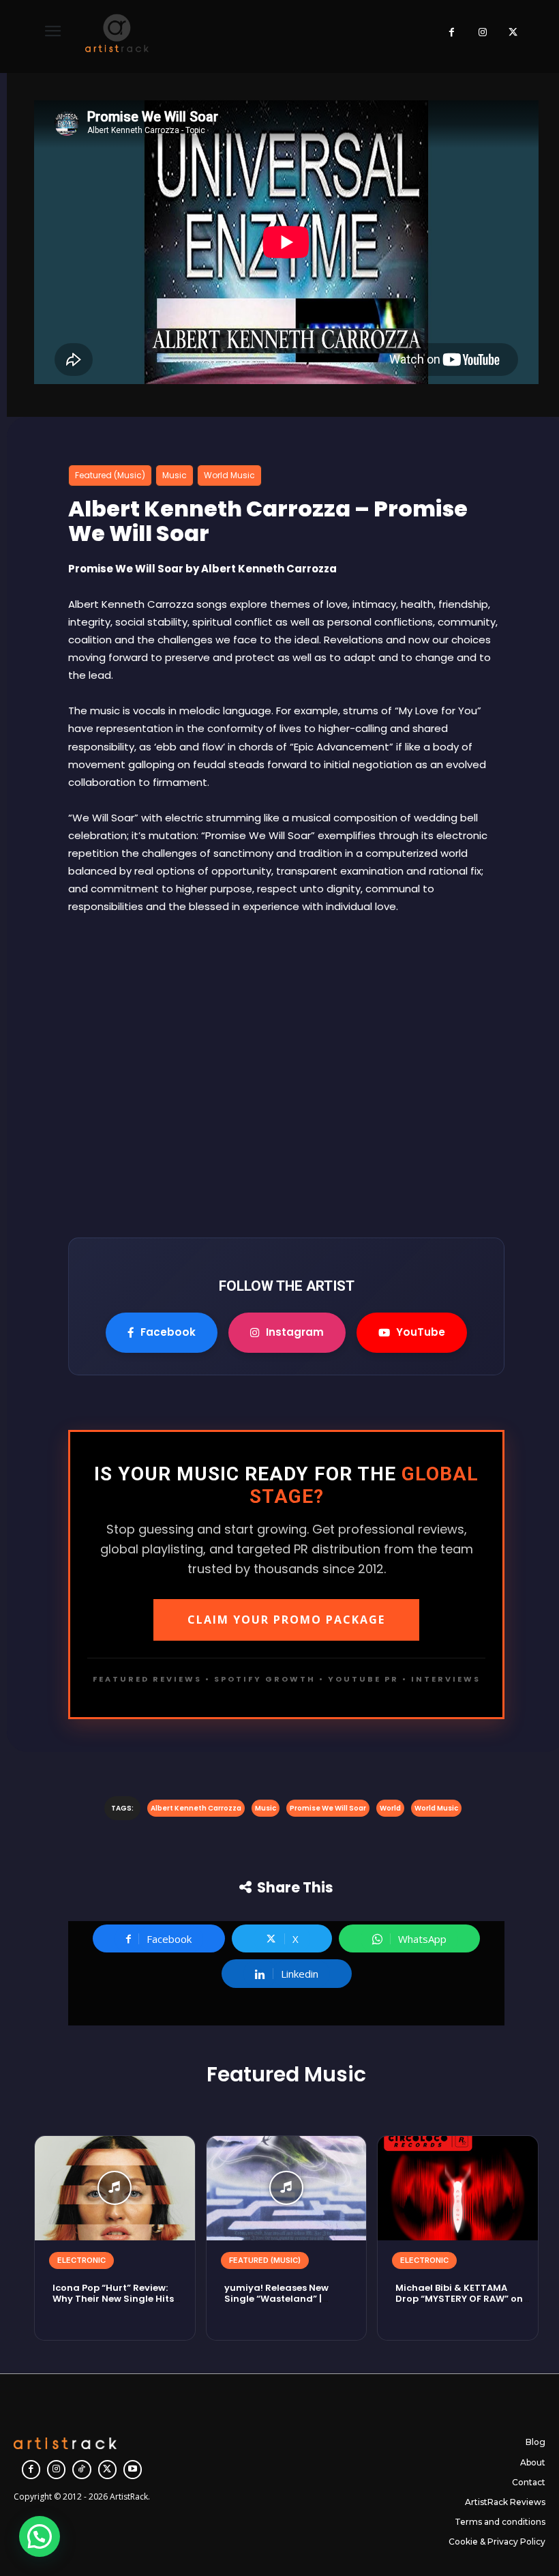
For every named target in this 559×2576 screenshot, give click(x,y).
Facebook (168, 1332)
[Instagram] (482, 33)
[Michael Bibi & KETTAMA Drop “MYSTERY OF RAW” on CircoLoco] (458, 2188)
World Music (229, 475)
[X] (513, 33)
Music (175, 475)
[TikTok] (81, 2469)
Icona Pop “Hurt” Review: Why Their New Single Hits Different (113, 2299)
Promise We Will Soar (328, 1808)
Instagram (295, 1332)
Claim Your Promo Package (286, 1620)
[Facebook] (452, 33)
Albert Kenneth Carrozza (196, 1808)
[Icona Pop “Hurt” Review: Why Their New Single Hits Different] (115, 2188)
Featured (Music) (110, 475)
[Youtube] (133, 2469)
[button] (40, 2536)
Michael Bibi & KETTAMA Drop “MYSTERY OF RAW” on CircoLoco (459, 2299)
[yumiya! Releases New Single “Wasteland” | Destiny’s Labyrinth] (287, 2188)
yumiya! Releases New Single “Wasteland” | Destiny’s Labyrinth (276, 2299)
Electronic (81, 2260)
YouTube (421, 1332)
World (390, 1808)
